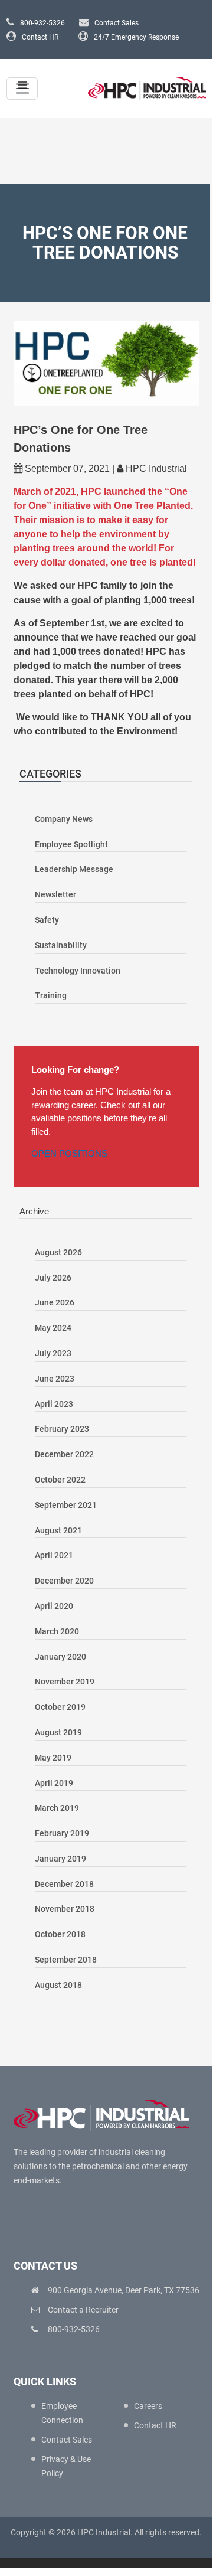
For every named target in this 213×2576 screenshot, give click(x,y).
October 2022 (60, 1480)
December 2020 (64, 1581)
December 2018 (64, 1884)
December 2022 (64, 1454)
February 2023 (62, 1429)
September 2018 (66, 1960)
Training (51, 995)
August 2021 (58, 1530)
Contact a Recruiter (83, 2310)
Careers (148, 2406)
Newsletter (55, 894)
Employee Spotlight (71, 844)
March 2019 (57, 1808)
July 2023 (53, 1353)
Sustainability (61, 945)
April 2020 (54, 1606)
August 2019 (58, 1732)
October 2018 (60, 1934)
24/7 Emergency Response (136, 37)
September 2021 (66, 1505)
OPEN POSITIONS (69, 1153)
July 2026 (53, 1278)
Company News (64, 819)
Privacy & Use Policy (66, 2466)
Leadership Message (74, 869)
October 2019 (60, 1707)
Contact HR (40, 37)
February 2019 (62, 1833)
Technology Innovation (78, 971)
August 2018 (58, 1985)
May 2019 (53, 1758)
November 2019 (65, 1682)
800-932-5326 (42, 23)
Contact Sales (117, 23)
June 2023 (55, 1379)
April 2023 (54, 1404)
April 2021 (54, 1555)
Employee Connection (62, 2413)
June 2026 (55, 1302)
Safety (47, 920)
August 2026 (58, 1252)
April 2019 (54, 1783)
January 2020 (60, 1657)
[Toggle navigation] (22, 89)
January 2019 (60, 1859)
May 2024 (53, 1328)
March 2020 (57, 1631)
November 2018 (65, 1909)
